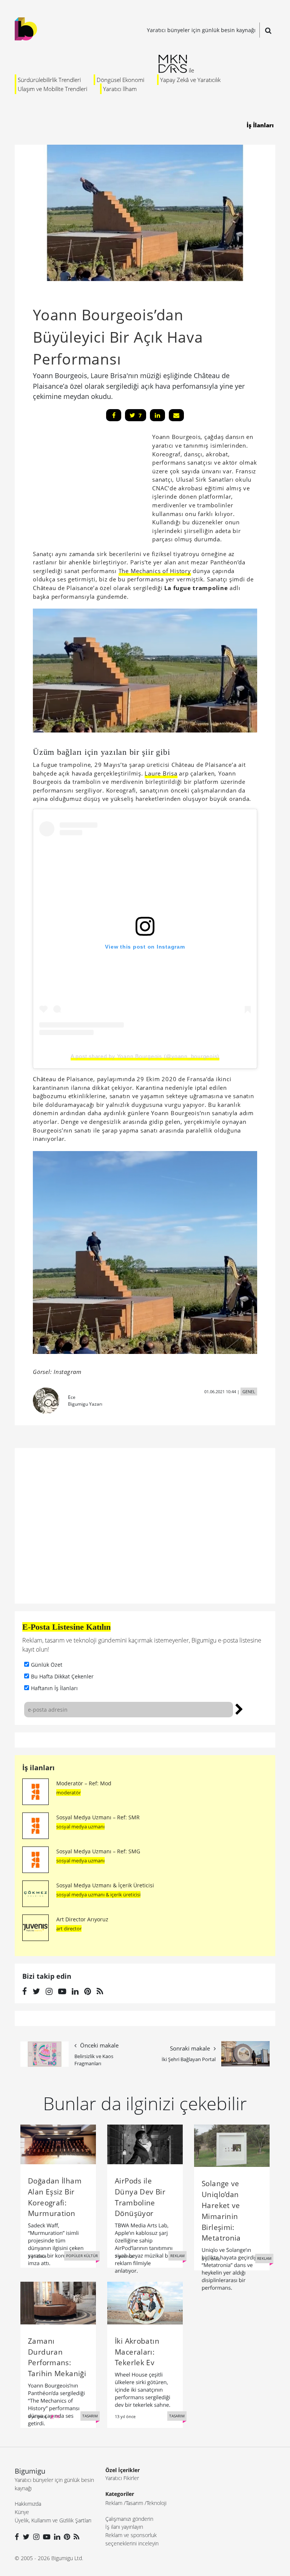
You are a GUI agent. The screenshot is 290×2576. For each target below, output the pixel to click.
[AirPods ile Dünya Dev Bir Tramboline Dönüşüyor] (145, 2144)
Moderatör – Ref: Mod (84, 1783)
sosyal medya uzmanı (80, 1827)
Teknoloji (157, 2503)
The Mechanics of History (155, 571)
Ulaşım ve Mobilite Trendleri (52, 89)
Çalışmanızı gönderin (129, 2519)
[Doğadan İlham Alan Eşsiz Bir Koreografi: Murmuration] (58, 2144)
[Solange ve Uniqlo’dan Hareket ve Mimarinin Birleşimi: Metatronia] (232, 2145)
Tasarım (134, 2503)
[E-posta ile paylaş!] (176, 415)
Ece (72, 1397)
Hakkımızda (28, 2504)
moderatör (69, 1793)
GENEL (249, 1392)
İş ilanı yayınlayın (124, 2527)
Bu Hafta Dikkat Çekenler (62, 1676)
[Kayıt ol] (239, 1708)
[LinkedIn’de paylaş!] (157, 415)
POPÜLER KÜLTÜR (82, 2256)
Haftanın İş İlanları (54, 1688)
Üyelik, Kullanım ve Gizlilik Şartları (53, 2520)
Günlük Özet (47, 1665)
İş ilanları (39, 1768)
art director (69, 1929)
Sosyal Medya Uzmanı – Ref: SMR (98, 1817)
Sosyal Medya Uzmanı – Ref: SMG (98, 1851)
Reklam (114, 2503)
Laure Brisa (161, 773)
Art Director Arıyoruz (82, 1919)
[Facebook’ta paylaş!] (114, 415)
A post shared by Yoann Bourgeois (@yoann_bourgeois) (145, 1056)
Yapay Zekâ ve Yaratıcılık (190, 80)
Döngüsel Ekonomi (120, 80)
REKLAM (177, 2256)
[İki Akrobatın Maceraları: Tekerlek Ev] (145, 2302)
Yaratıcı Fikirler (122, 2478)
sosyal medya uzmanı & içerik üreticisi (98, 1895)
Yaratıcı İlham (120, 89)
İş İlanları (260, 125)
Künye (22, 2512)
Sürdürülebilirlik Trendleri (49, 80)
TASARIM (90, 2416)
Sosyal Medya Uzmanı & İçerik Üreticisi (105, 1885)
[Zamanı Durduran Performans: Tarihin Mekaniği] (58, 2302)
